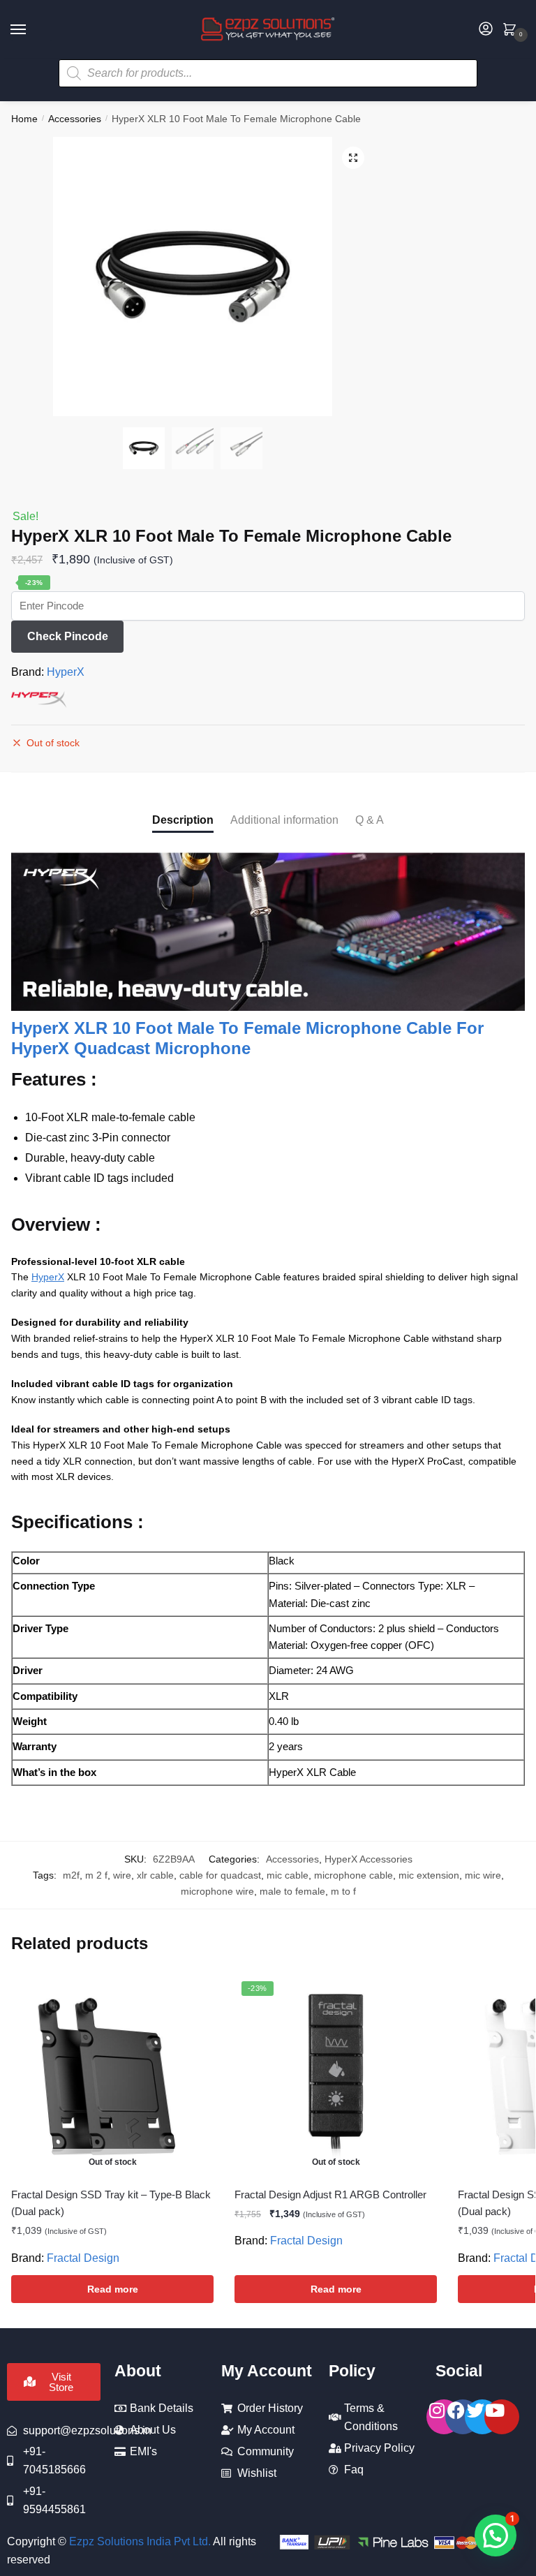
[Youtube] (502, 2417)
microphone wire (217, 1891)
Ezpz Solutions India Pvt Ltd (139, 2541)
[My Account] (486, 30)
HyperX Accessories (368, 1859)
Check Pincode (68, 636)
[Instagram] (444, 2417)
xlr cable (155, 1875)
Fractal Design (83, 2258)
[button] (353, 158)
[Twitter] (482, 2417)
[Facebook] (463, 2417)
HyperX (66, 672)
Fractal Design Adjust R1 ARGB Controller (330, 2194)
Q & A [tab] (370, 820)
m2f (71, 1875)
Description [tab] (183, 820)
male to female (292, 1891)
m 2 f (96, 1875)
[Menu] (31, 30)
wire (122, 1875)
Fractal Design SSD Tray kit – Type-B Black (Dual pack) (111, 2203)
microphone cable (353, 1875)
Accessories (75, 119)
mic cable (288, 1875)
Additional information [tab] (284, 820)
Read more (113, 2289)
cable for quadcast (220, 1875)
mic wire (483, 1875)
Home (24, 119)
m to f (343, 1891)
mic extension (429, 1875)
